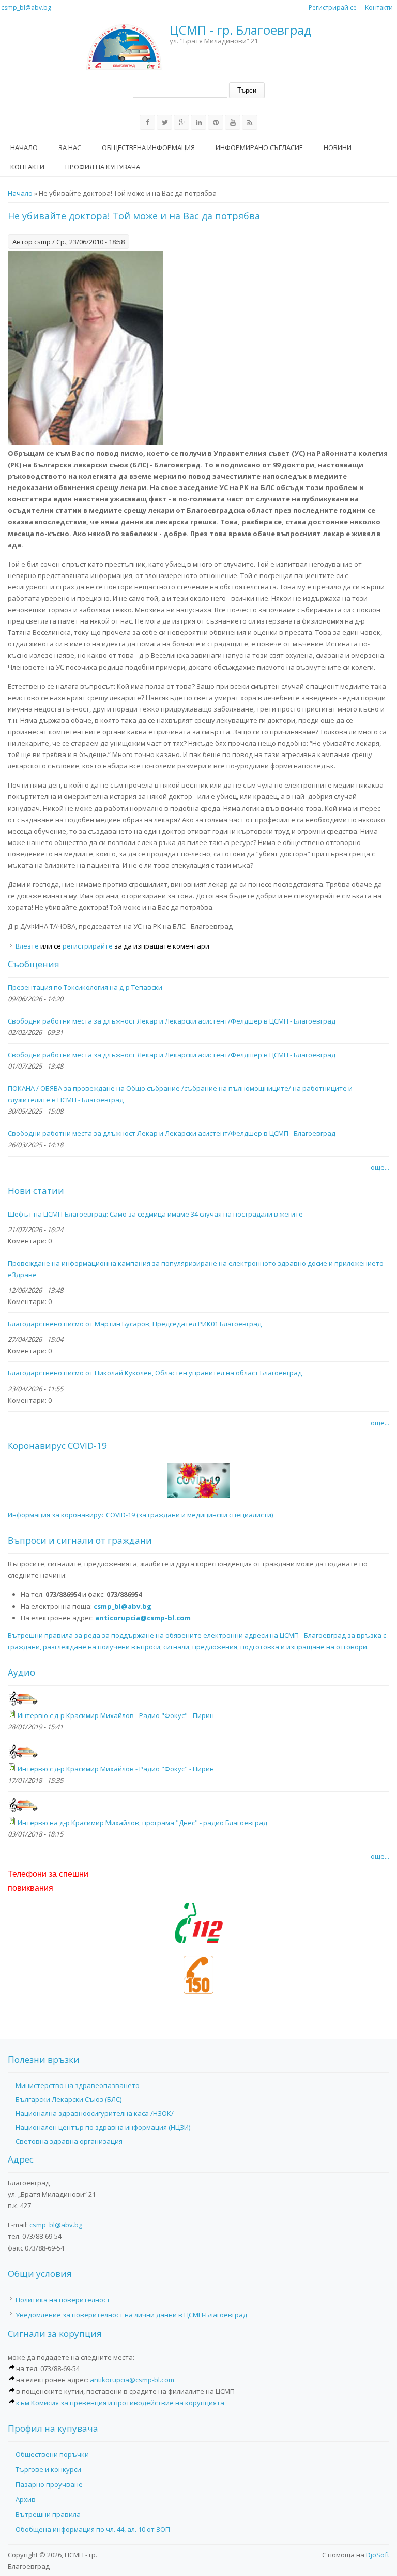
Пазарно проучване (49, 2484)
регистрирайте (88, 946)
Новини (338, 147)
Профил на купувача (103, 167)
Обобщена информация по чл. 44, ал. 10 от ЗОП (93, 2529)
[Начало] (124, 47)
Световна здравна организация (69, 2141)
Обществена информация (148, 147)
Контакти (379, 8)
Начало (24, 147)
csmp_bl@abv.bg (26, 8)
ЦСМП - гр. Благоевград (241, 30)
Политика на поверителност (63, 2300)
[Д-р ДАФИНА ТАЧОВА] (85, 442)
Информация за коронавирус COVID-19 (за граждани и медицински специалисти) (140, 1515)
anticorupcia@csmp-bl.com (143, 1618)
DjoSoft (378, 2555)
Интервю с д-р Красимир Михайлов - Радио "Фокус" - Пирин (116, 1715)
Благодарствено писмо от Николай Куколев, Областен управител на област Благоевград (155, 1373)
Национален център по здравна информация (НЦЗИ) (103, 2127)
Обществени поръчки (52, 2454)
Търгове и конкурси (48, 2469)
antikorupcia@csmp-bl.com (132, 2380)
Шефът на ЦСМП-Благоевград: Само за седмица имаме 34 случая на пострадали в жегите (155, 1214)
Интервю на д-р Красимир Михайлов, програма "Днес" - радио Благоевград (142, 1823)
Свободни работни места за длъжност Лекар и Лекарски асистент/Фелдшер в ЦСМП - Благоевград (172, 1021)
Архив (26, 2499)
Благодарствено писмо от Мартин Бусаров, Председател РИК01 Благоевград (135, 1324)
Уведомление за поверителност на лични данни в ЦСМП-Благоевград (131, 2315)
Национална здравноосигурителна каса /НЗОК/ (95, 2113)
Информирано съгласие (259, 147)
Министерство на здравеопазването (78, 2085)
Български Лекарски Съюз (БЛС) (68, 2099)
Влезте (28, 946)
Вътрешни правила (48, 2514)
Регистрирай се (333, 8)
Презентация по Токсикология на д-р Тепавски (85, 987)
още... (380, 1167)
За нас (70, 147)
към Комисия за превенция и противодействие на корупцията (120, 2403)
